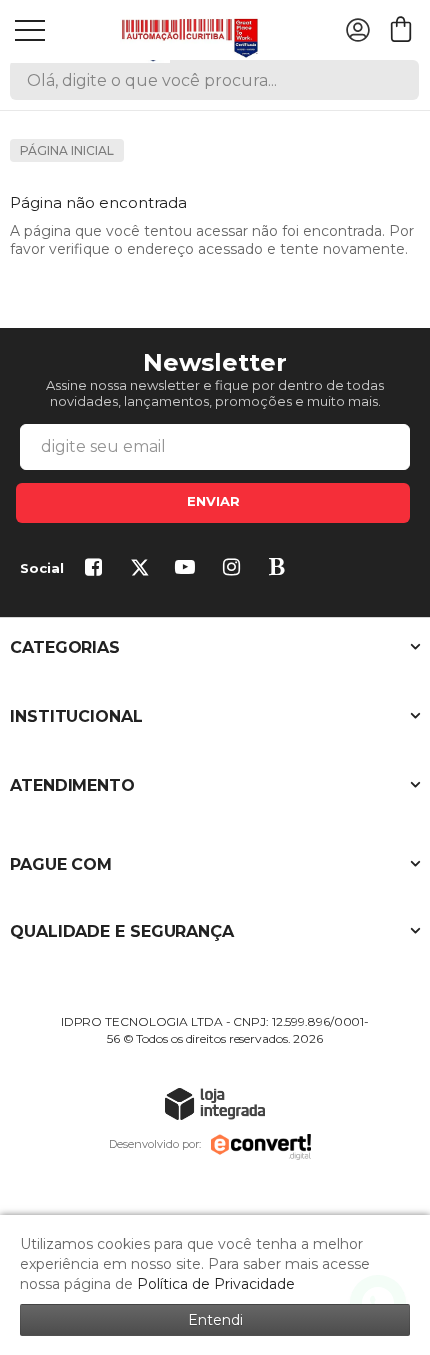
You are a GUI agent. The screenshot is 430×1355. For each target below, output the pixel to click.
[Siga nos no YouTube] (189, 569)
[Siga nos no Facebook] (97, 569)
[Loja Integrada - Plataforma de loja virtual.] (215, 1103)
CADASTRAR (213, 503)
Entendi (215, 1320)
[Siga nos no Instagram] (235, 569)
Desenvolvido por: (155, 1144)
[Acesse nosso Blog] (281, 569)
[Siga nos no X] (143, 569)
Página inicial (67, 150)
